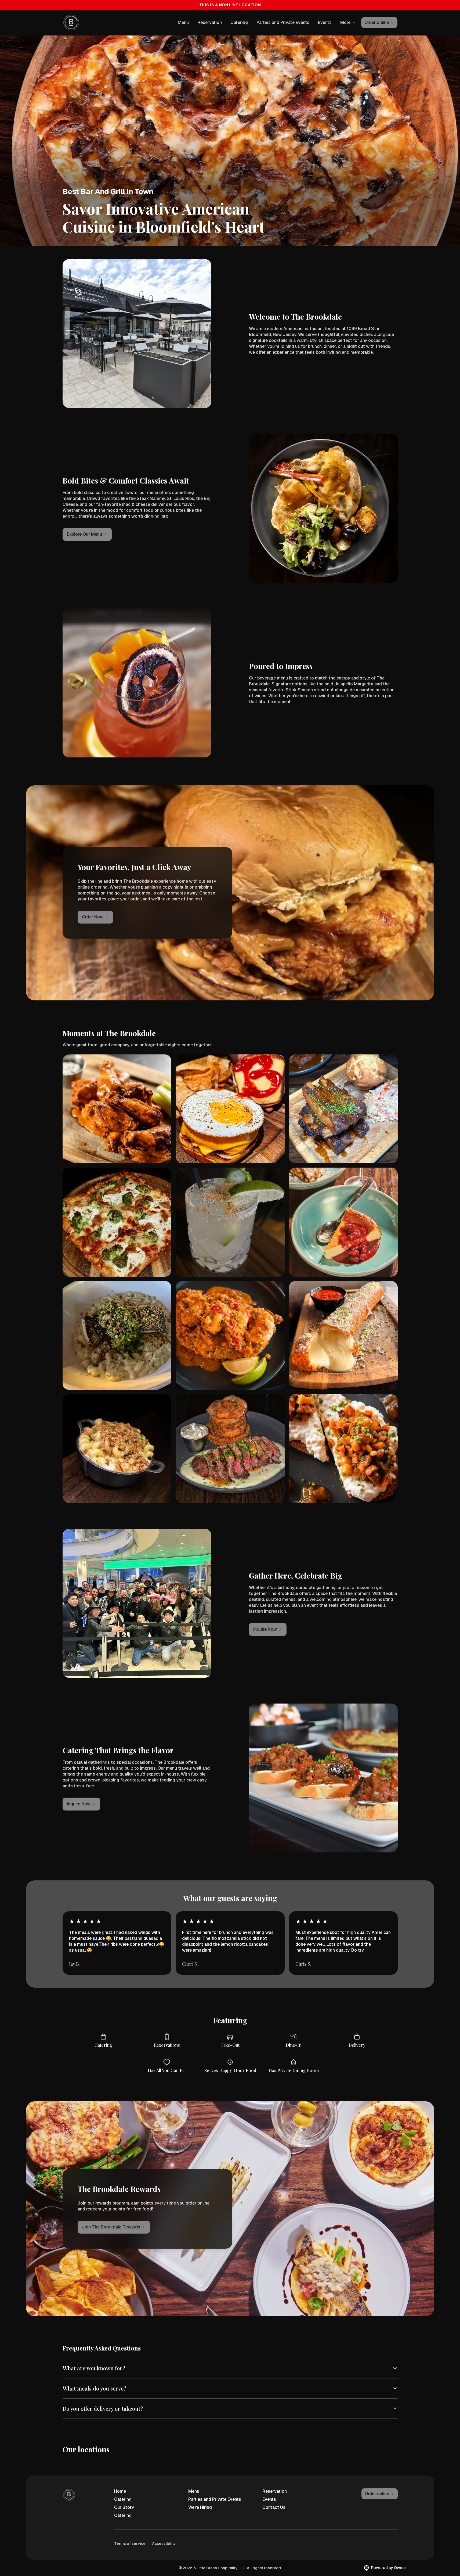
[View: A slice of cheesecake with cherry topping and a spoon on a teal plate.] (343, 1222)
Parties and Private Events (283, 22)
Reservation (210, 22)
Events (325, 22)
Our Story (124, 2507)
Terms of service (130, 2543)
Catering (239, 22)
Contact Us (274, 2507)
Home (120, 2491)
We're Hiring (200, 2507)
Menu (183, 22)
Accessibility (164, 2543)
